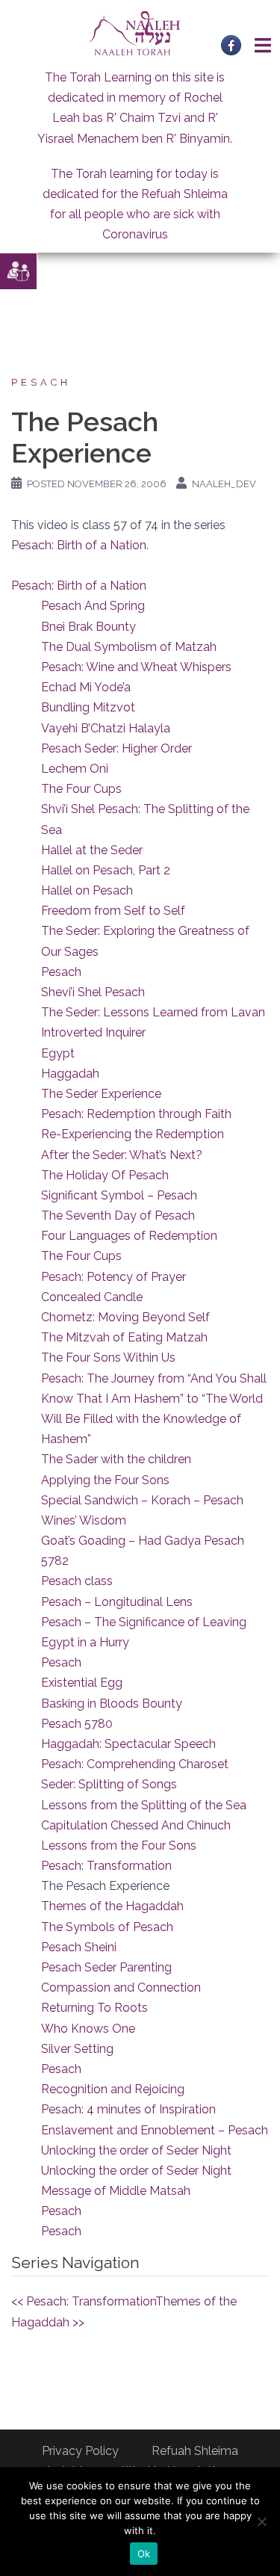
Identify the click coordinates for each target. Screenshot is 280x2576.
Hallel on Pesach (87, 890)
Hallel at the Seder (92, 850)
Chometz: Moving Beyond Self (125, 1317)
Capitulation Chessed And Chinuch (136, 1825)
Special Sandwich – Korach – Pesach (142, 1500)
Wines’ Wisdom (84, 1520)
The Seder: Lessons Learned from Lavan (153, 1012)
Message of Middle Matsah (116, 2191)
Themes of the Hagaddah (112, 1906)
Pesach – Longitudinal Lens (117, 1602)
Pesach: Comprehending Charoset (135, 1764)
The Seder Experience (101, 1094)
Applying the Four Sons (105, 1480)
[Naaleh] (135, 33)
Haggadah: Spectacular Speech (128, 1744)
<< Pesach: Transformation (83, 2301)
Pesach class (77, 1581)
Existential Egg (82, 1683)
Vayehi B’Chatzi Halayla (106, 728)
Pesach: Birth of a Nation (79, 545)
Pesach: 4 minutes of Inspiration (128, 2109)
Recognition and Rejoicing (113, 2089)
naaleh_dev (224, 484)
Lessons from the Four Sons (119, 1845)
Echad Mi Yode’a (86, 687)
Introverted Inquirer (93, 1032)
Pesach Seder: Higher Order (116, 748)
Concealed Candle (92, 1297)
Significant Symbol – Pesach (119, 1195)
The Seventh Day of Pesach (118, 1216)
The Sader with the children (116, 1459)
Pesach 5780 (77, 1724)
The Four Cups (81, 789)
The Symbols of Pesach (107, 1927)
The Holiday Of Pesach (105, 1175)
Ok (144, 2554)
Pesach (41, 382)
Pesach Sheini (79, 1947)
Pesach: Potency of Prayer (113, 1277)
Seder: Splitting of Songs (109, 1784)
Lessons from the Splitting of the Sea (144, 1805)
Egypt (58, 1053)
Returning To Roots (94, 2008)
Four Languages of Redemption (129, 1236)
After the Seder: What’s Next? (122, 1155)
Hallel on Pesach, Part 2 (106, 870)
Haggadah (70, 1074)
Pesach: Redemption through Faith (136, 1114)
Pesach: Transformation (106, 1866)
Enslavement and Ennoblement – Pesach (155, 2130)
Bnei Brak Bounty (88, 627)
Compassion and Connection (121, 1987)
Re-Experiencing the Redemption (133, 1134)
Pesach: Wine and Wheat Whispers (136, 667)
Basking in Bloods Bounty (112, 1704)
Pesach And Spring (93, 606)
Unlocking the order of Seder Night (136, 2150)
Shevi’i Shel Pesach (93, 992)
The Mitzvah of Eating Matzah (124, 1337)
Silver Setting (77, 2049)
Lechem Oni (75, 769)
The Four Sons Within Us (108, 1358)
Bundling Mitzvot (88, 707)
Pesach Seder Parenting (106, 1967)
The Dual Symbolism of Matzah (129, 647)
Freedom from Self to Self (113, 911)
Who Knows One (88, 2029)
